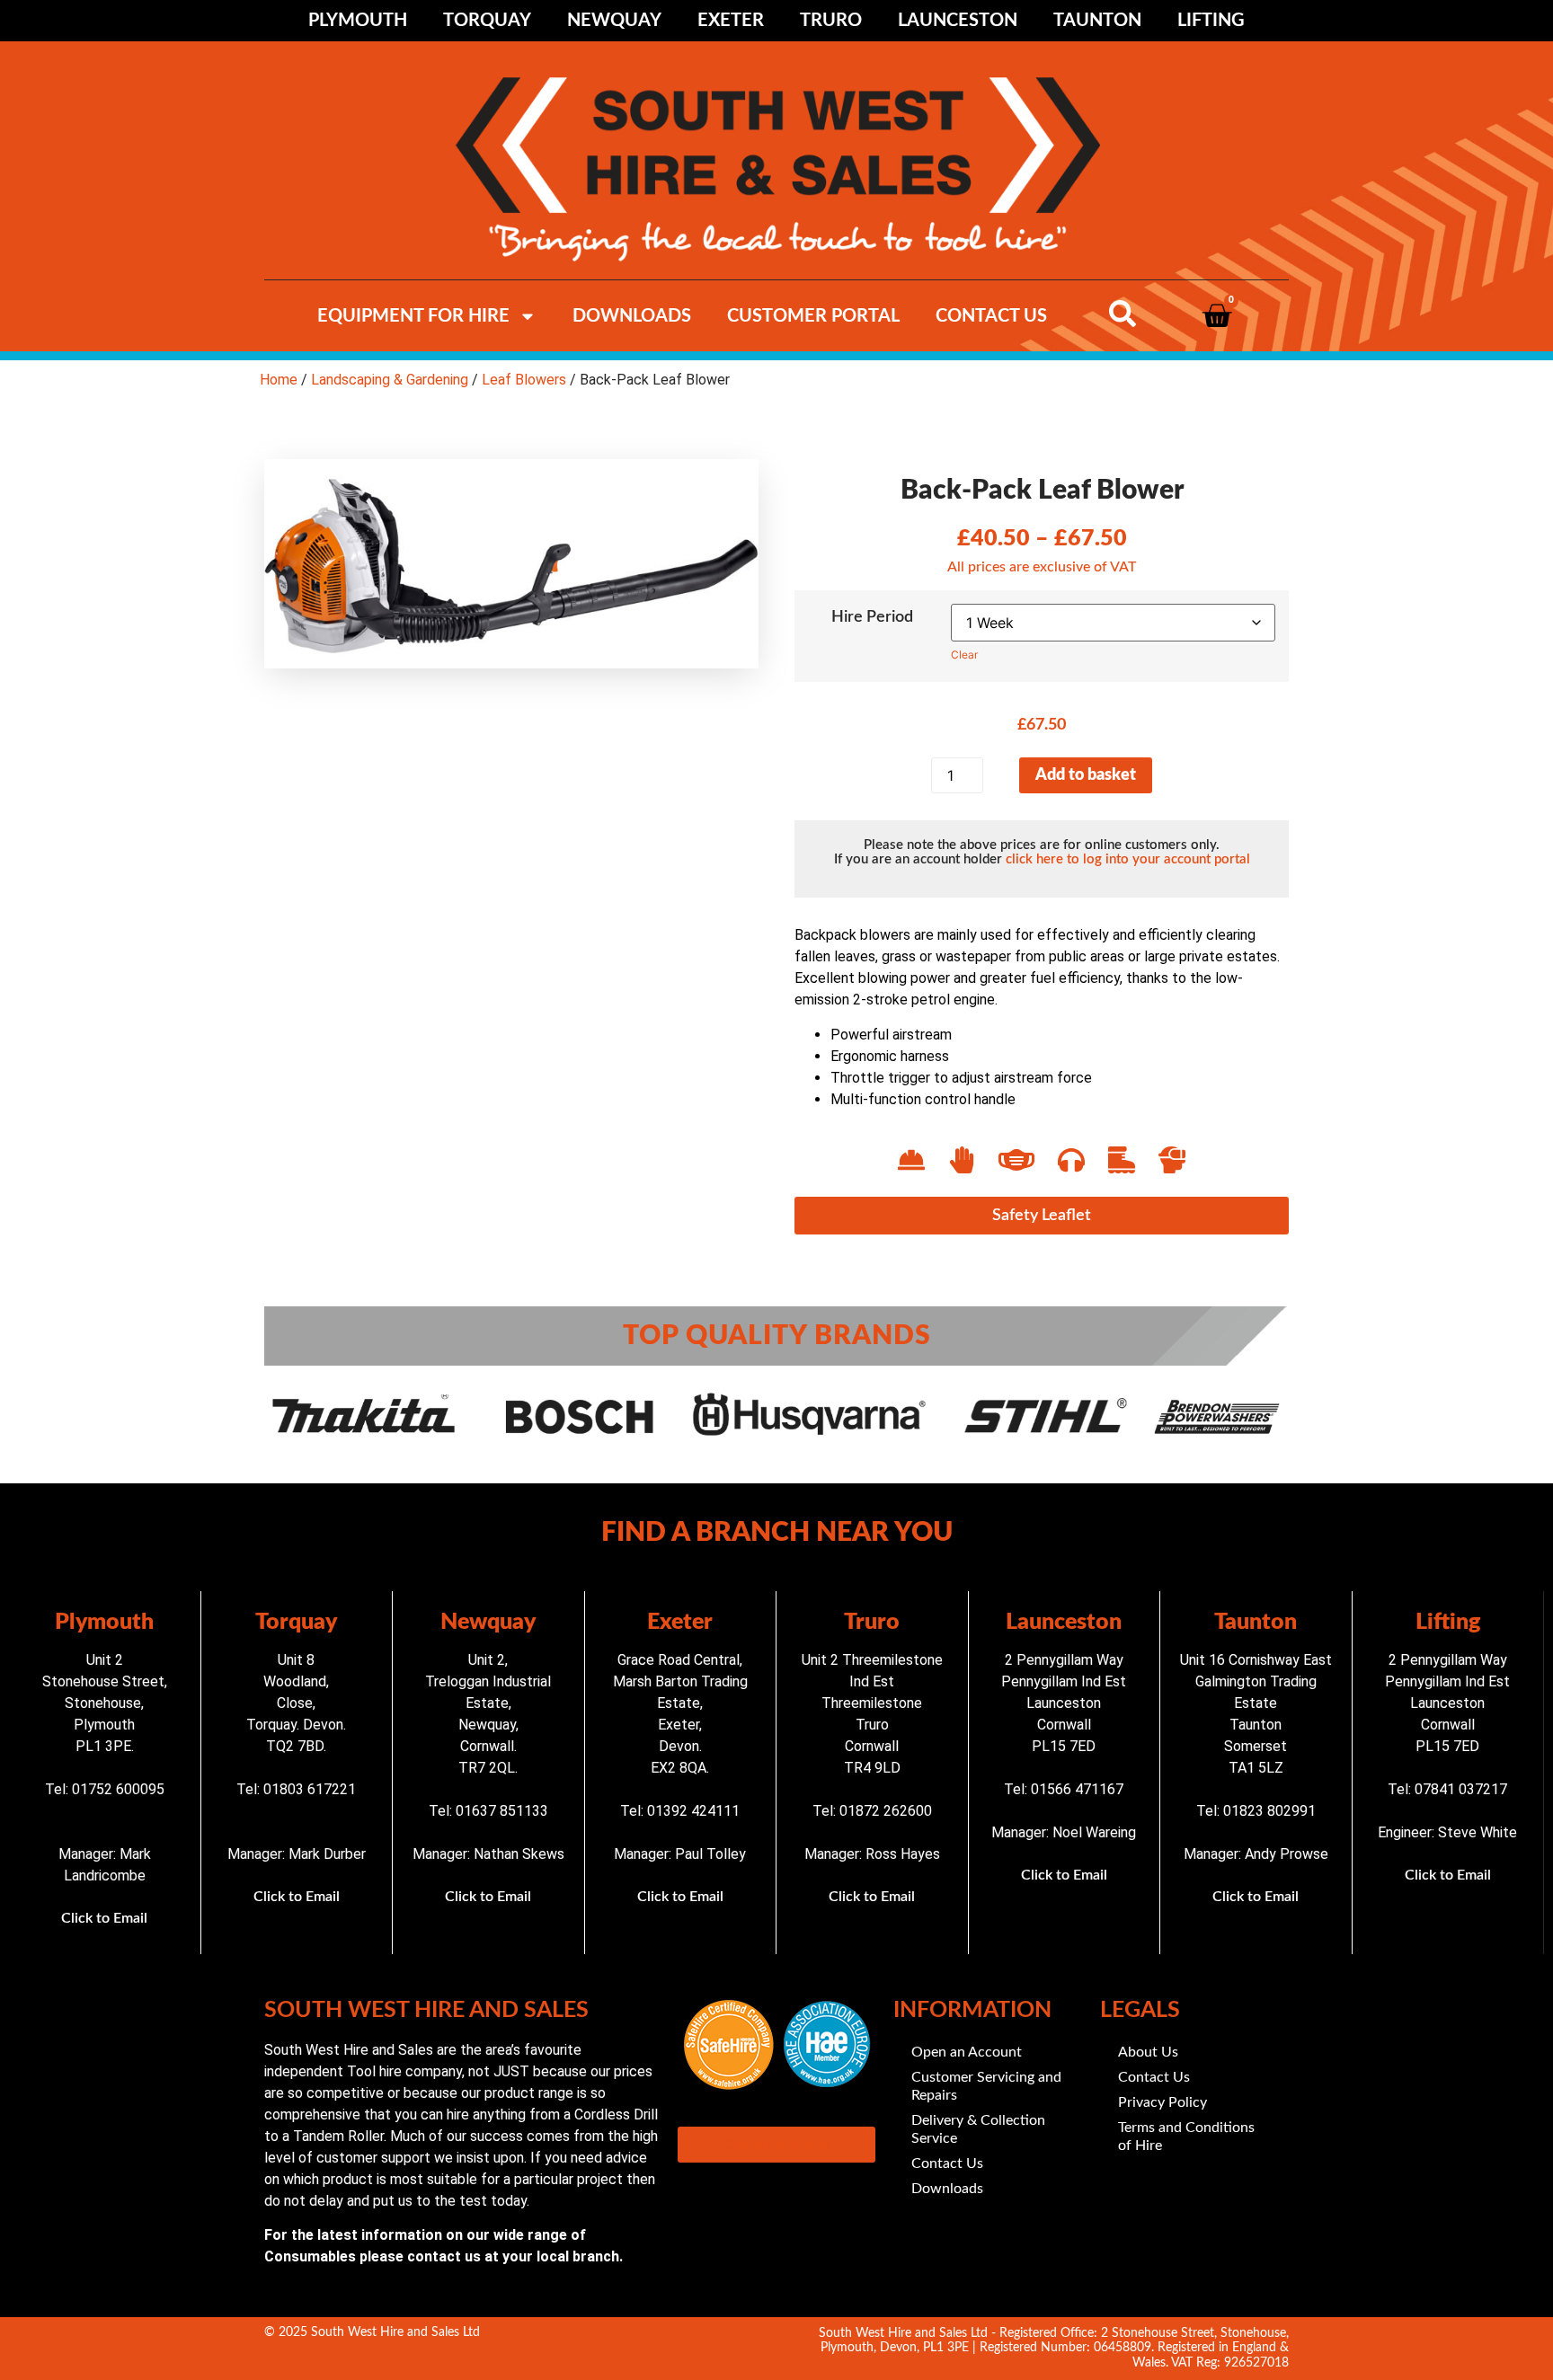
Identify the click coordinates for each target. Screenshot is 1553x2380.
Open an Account (967, 2052)
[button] (1042, 1216)
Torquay (487, 21)
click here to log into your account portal (1128, 859)
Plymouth (358, 21)
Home (279, 380)
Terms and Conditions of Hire (1186, 2137)
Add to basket (1086, 775)
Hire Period (872, 617)
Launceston (958, 21)
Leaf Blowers (524, 380)
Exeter (731, 21)
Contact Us (991, 316)
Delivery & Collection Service (978, 2129)
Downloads (632, 316)
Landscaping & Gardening (390, 380)
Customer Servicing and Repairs (986, 2086)
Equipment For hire (413, 316)
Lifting (1211, 21)
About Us (1148, 2052)
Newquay (614, 21)
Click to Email (104, 1918)
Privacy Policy (1163, 2102)
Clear (964, 655)
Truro (831, 21)
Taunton (1097, 21)
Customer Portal (813, 316)
